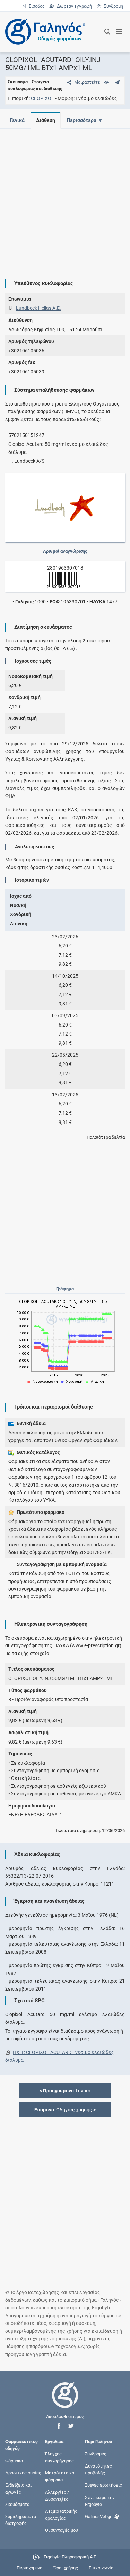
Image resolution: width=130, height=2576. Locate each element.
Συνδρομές (96, 2454)
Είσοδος (36, 6)
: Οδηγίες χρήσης (65, 2110)
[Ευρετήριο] (106, 82)
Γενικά (17, 120)
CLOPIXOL (42, 98)
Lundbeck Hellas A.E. (38, 308)
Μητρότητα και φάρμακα (60, 2476)
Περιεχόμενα (29, 2568)
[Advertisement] (65, 198)
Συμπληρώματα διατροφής (21, 2520)
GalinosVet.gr (98, 2516)
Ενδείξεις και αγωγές (18, 2488)
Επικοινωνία (101, 2568)
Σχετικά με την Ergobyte (100, 2501)
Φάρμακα (14, 2461)
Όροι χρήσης (66, 2568)
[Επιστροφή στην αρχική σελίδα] (65, 2401)
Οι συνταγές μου (62, 2530)
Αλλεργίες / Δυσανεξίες (57, 2495)
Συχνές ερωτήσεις (103, 2485)
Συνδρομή (112, 6)
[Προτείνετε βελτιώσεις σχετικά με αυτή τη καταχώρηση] (117, 82)
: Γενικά (65, 2091)
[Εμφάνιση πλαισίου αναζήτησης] (107, 32)
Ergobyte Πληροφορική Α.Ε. (70, 2557)
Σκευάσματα (17, 2504)
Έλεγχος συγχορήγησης (59, 2457)
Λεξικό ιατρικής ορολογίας (61, 2515)
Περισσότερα (81, 120)
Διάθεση (46, 120)
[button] (59, 2426)
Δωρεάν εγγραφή (74, 6)
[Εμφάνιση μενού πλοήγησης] (119, 32)
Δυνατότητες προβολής (98, 2469)
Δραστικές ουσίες (23, 2473)
